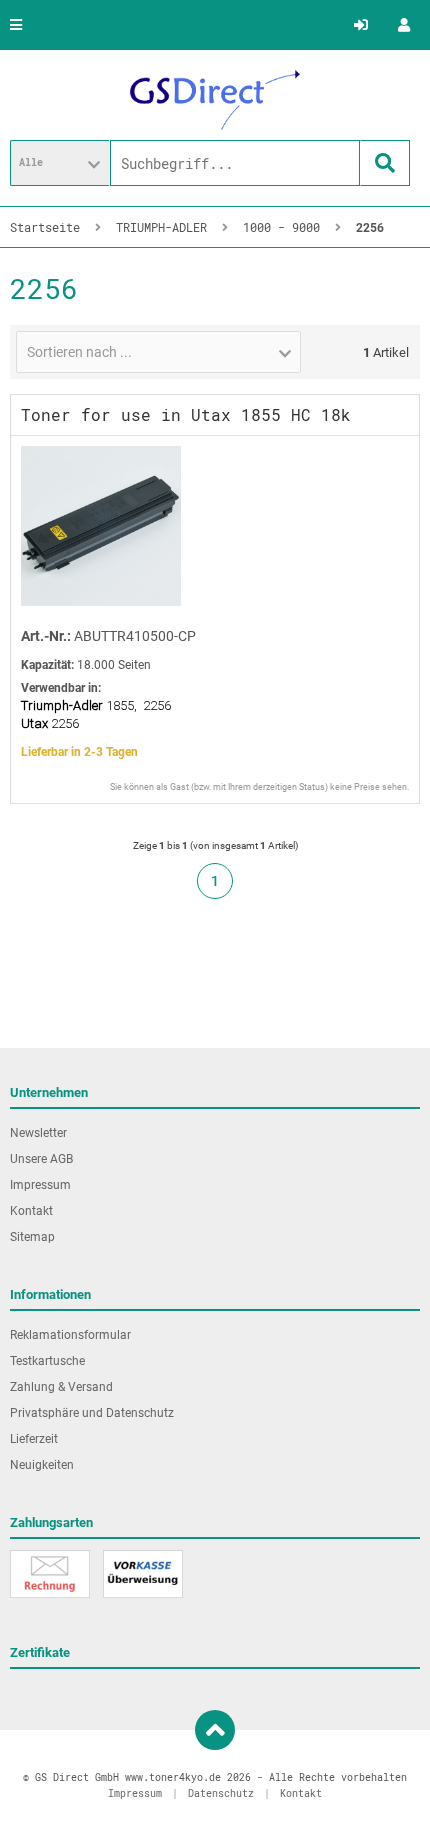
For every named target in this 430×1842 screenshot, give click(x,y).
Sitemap (32, 1237)
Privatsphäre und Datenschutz (92, 1413)
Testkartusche (47, 1361)
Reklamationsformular (70, 1335)
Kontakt (31, 1211)
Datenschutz (221, 1793)
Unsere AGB (41, 1159)
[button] (60, 163)
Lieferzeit (34, 1439)
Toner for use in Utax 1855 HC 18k (186, 414)
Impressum (40, 1185)
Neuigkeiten (42, 1465)
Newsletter (38, 1133)
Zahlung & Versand (61, 1387)
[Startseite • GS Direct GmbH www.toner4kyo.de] (215, 100)
